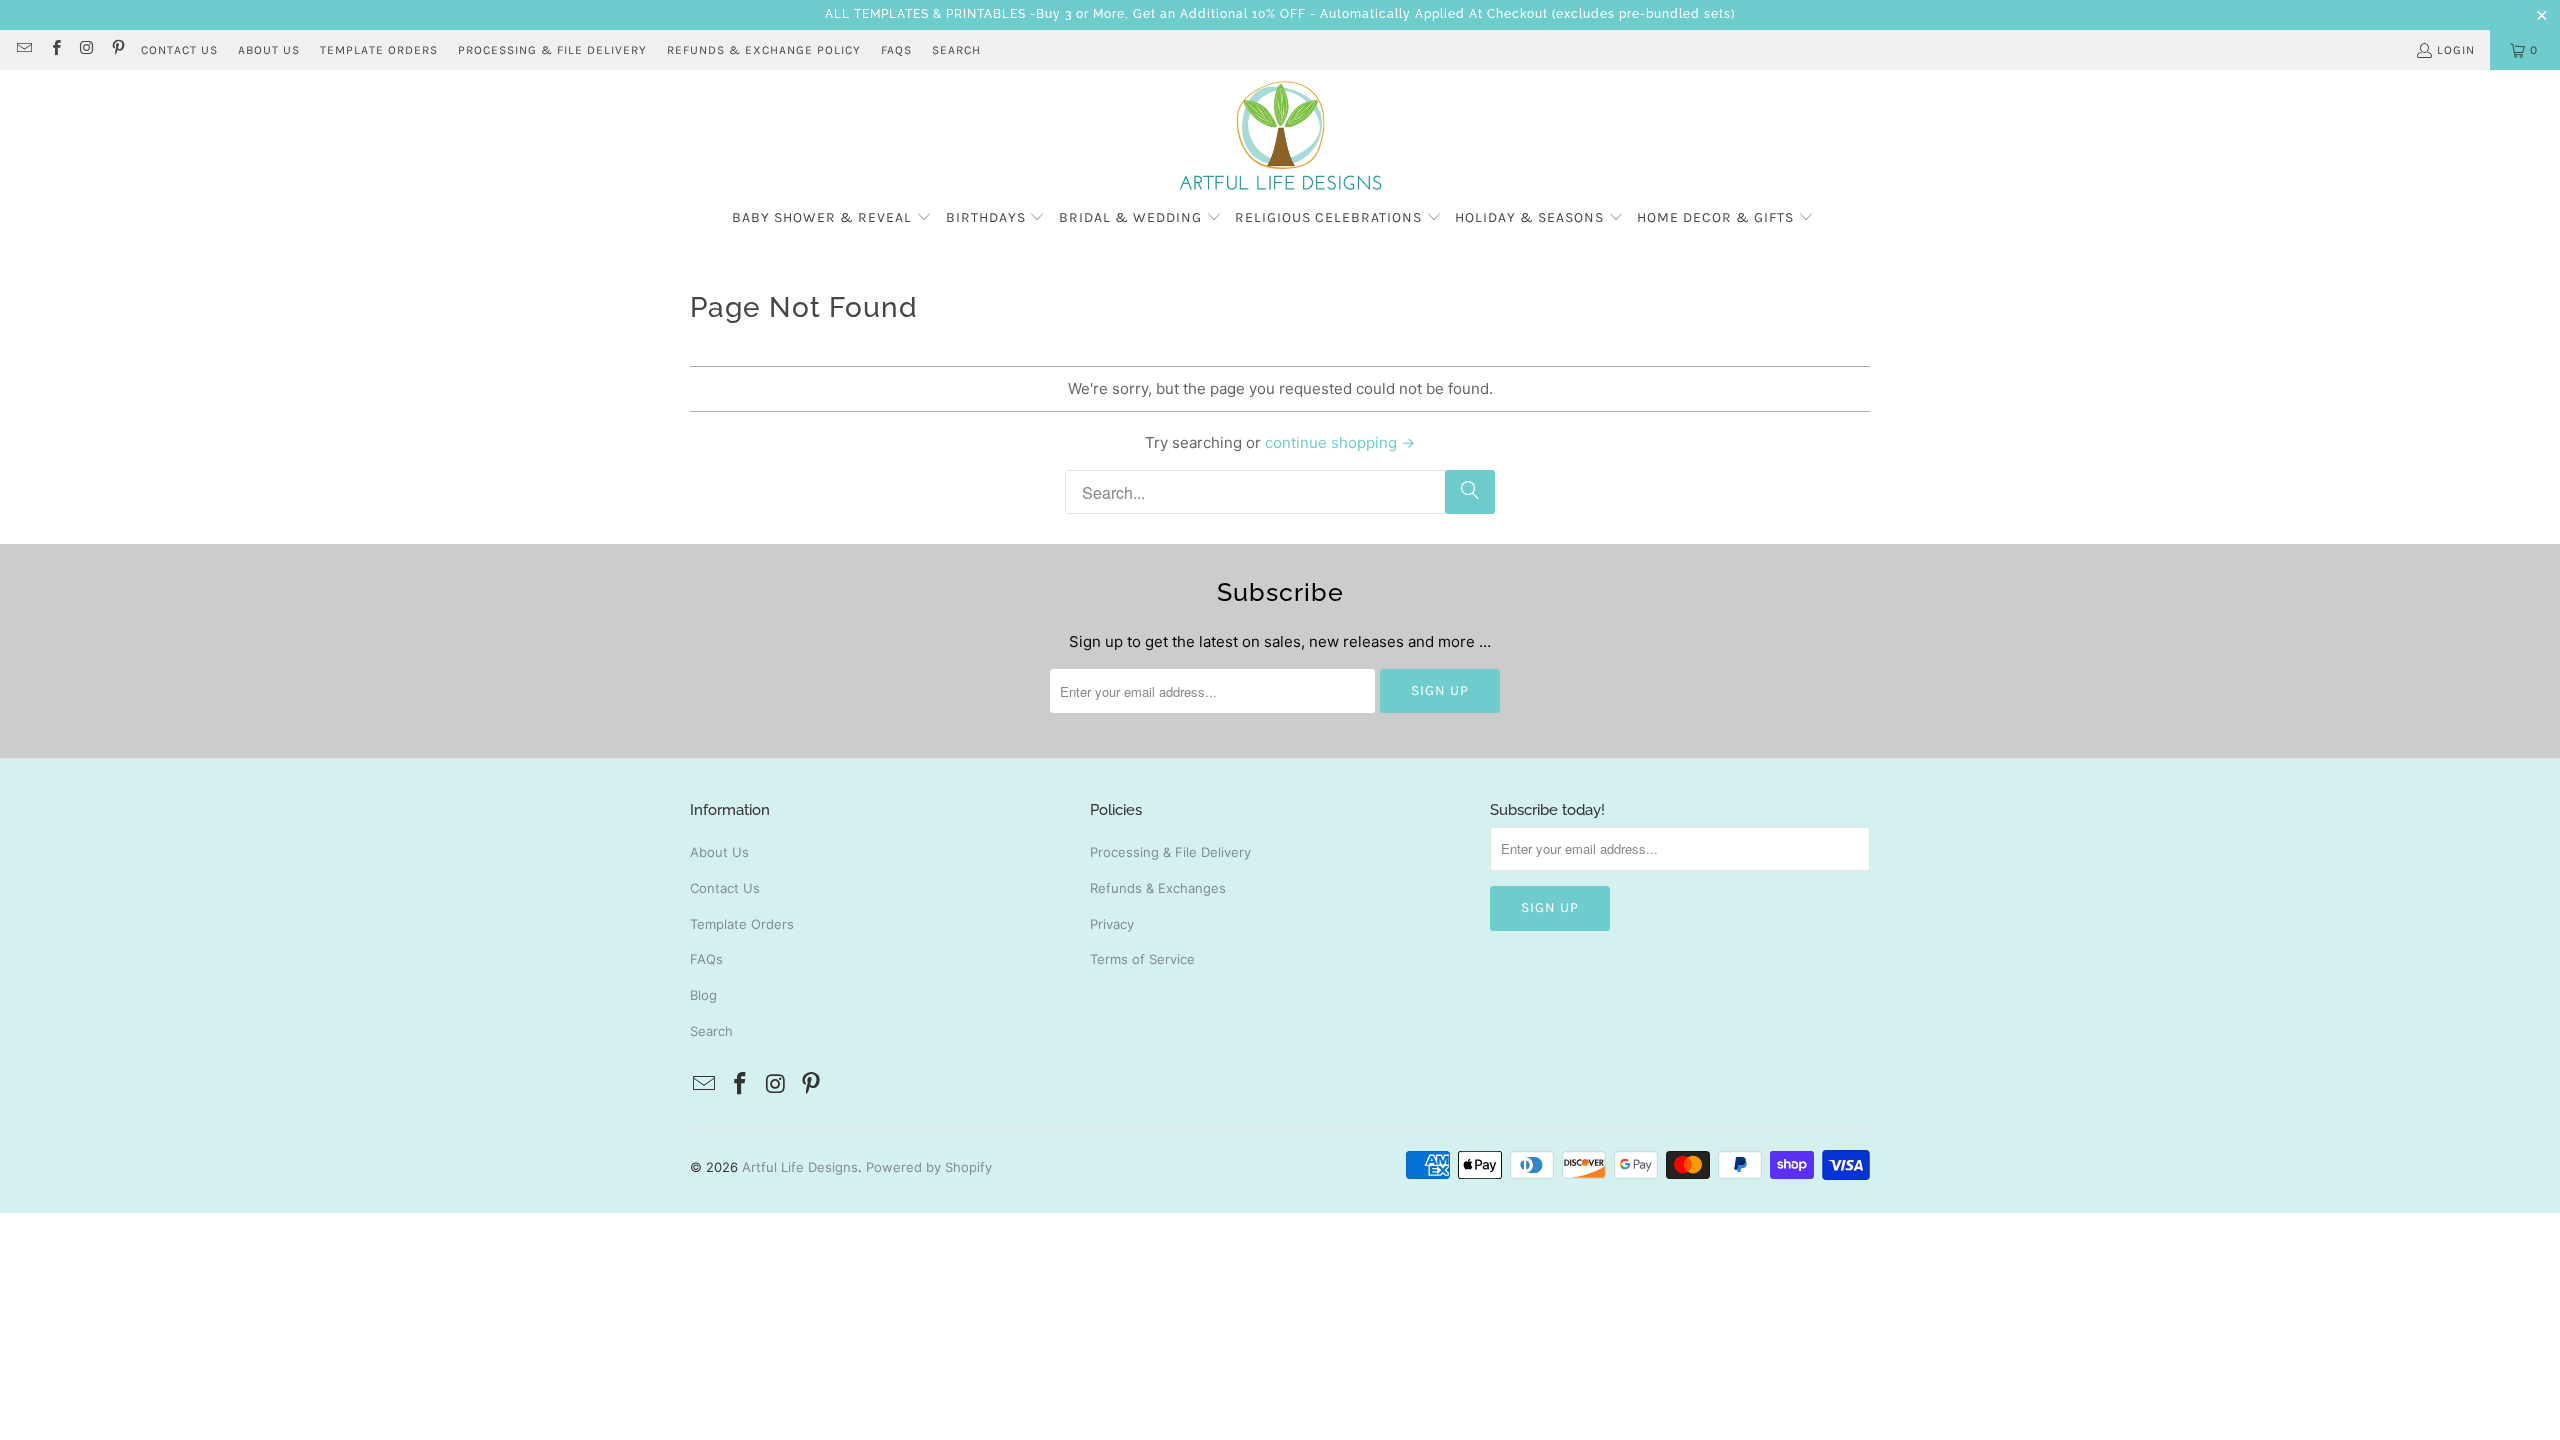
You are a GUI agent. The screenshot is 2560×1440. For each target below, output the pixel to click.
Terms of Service (1142, 959)
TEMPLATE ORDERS (379, 50)
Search (956, 50)
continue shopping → (1340, 442)
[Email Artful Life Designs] (23, 50)
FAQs (896, 50)
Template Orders (742, 924)
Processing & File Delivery (1170, 852)
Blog (703, 995)
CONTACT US (179, 50)
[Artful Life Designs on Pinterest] (117, 50)
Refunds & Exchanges (1158, 888)
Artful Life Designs (800, 1167)
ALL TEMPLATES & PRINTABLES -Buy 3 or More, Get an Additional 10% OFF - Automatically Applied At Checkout (1186, 14)
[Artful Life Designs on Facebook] (54, 50)
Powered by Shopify (929, 1167)
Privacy (1112, 924)
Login (2456, 50)
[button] (832, 218)
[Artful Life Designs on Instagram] (86, 50)
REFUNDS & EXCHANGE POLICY (764, 50)
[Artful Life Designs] (1280, 137)
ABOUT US (269, 50)
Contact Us (725, 888)
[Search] (1470, 492)
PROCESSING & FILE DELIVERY (552, 50)
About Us (719, 852)
